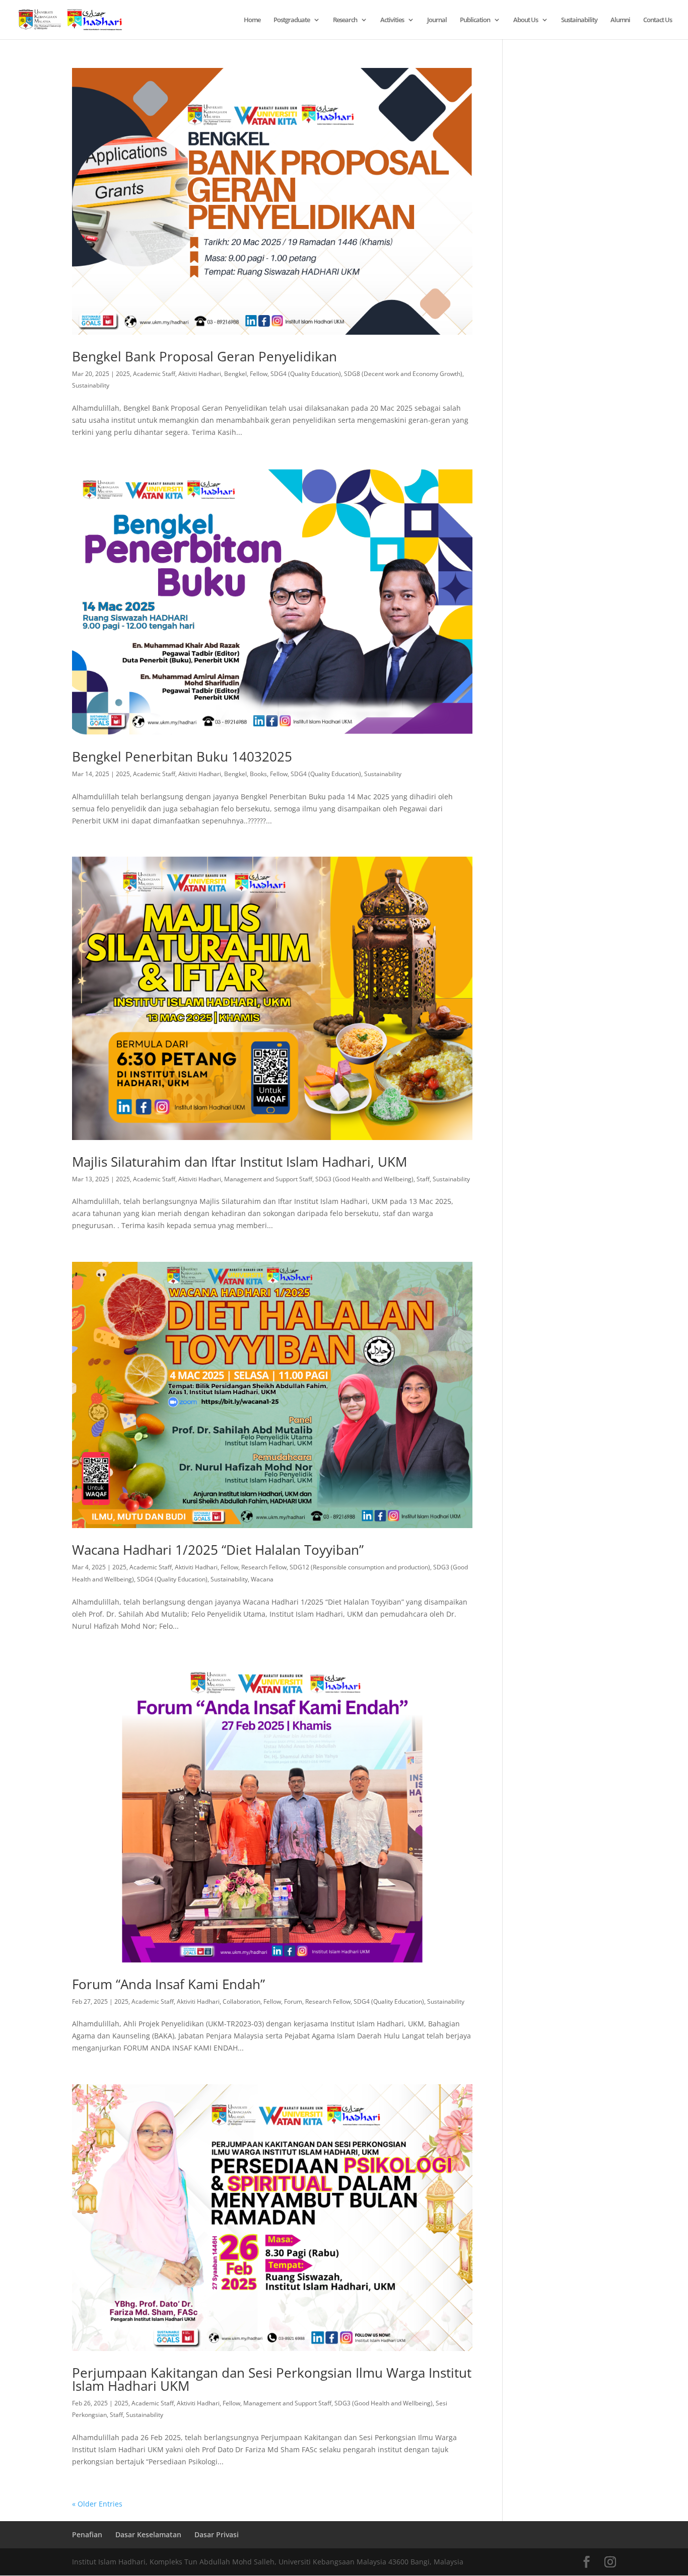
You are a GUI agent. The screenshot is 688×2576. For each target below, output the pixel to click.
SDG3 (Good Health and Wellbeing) (364, 1179)
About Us (526, 20)
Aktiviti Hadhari (200, 374)
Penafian (87, 2534)
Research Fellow (264, 1567)
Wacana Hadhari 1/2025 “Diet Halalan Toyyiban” (218, 1550)
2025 (123, 374)
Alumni (620, 20)
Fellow (259, 374)
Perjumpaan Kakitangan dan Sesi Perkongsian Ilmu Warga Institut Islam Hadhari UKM (272, 2379)
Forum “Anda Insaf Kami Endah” (168, 1984)
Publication (475, 20)
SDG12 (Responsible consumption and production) (360, 1567)
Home (252, 20)
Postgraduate (292, 20)
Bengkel (235, 374)
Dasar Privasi (217, 2534)
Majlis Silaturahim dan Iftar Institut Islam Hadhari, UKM (239, 1162)
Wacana (262, 1579)
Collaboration (242, 2001)
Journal (437, 20)
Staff (423, 1179)
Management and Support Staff (268, 1179)
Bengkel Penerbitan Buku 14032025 (182, 756)
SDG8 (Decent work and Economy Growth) (403, 374)
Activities (392, 20)
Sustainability (579, 20)
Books (258, 774)
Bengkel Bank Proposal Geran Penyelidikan (204, 356)
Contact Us (658, 20)
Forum (293, 2001)
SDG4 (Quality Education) (306, 374)
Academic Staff (154, 374)
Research (345, 20)
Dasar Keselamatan (148, 2534)
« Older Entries (97, 2504)
